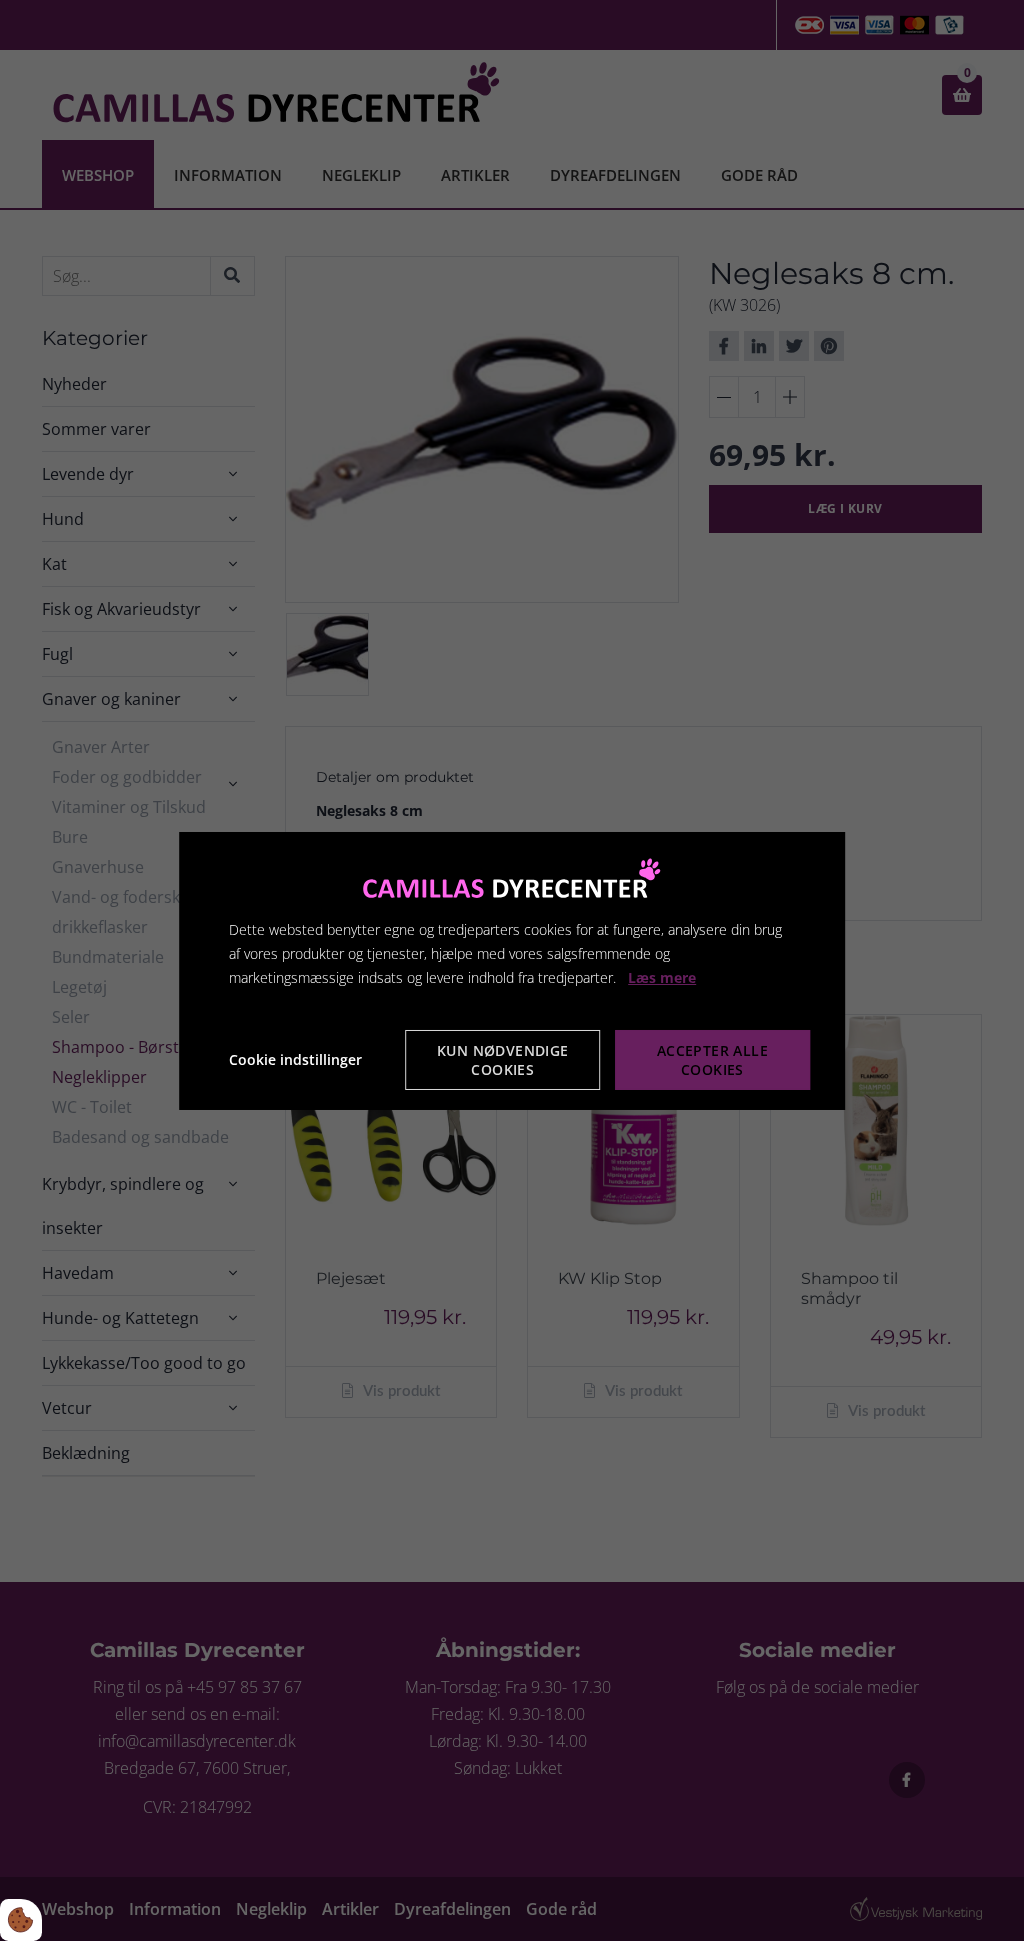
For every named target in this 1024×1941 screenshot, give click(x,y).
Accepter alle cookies (712, 1060)
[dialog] (512, 970)
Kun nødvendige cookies (503, 1060)
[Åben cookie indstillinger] (21, 1920)
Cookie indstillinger (295, 1059)
